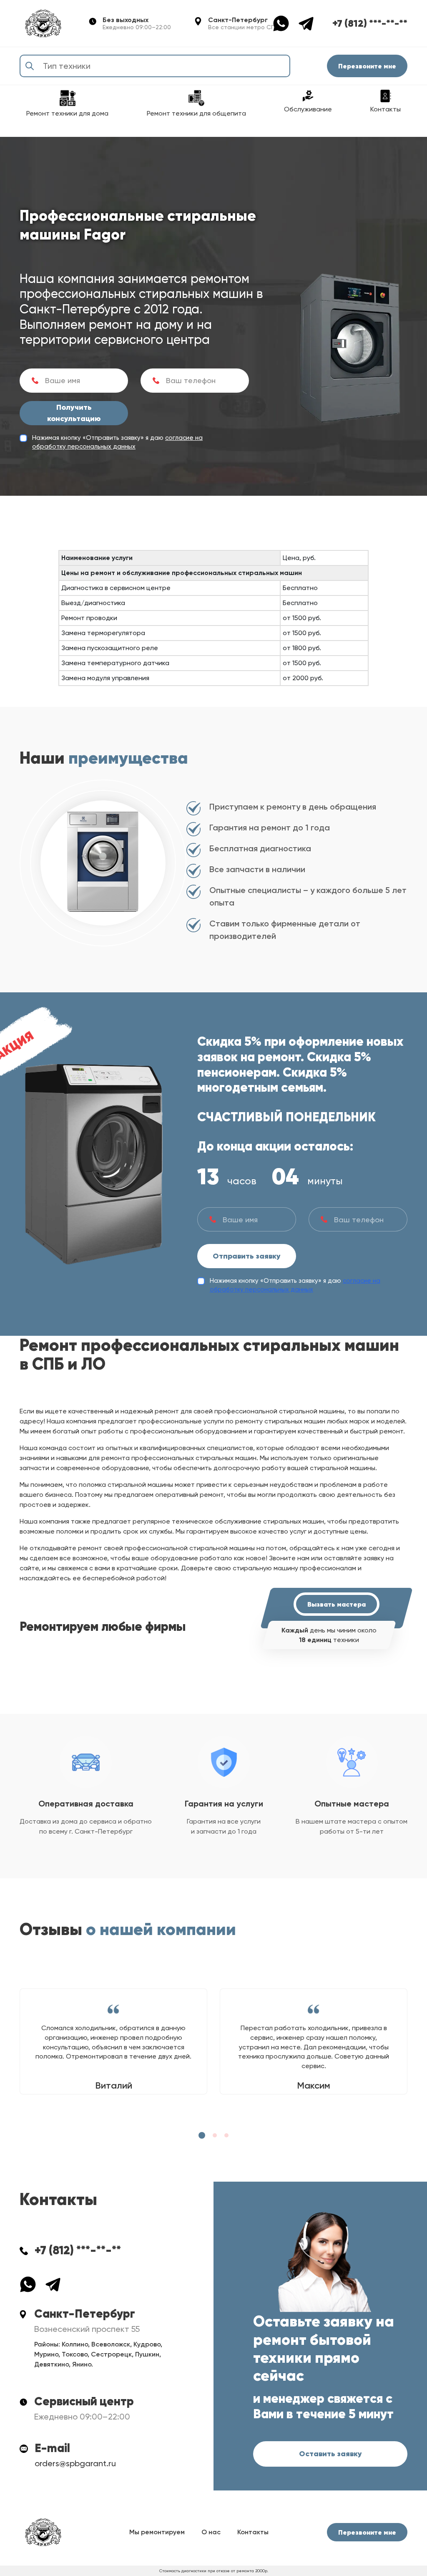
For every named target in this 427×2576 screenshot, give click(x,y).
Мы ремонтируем (157, 2532)
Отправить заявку (247, 1256)
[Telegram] (306, 23)
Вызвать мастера (337, 1604)
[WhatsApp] (285, 23)
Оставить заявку (330, 2454)
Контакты (253, 2532)
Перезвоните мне (367, 66)
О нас (211, 2532)
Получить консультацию (74, 413)
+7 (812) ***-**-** (370, 23)
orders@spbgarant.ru (75, 2463)
